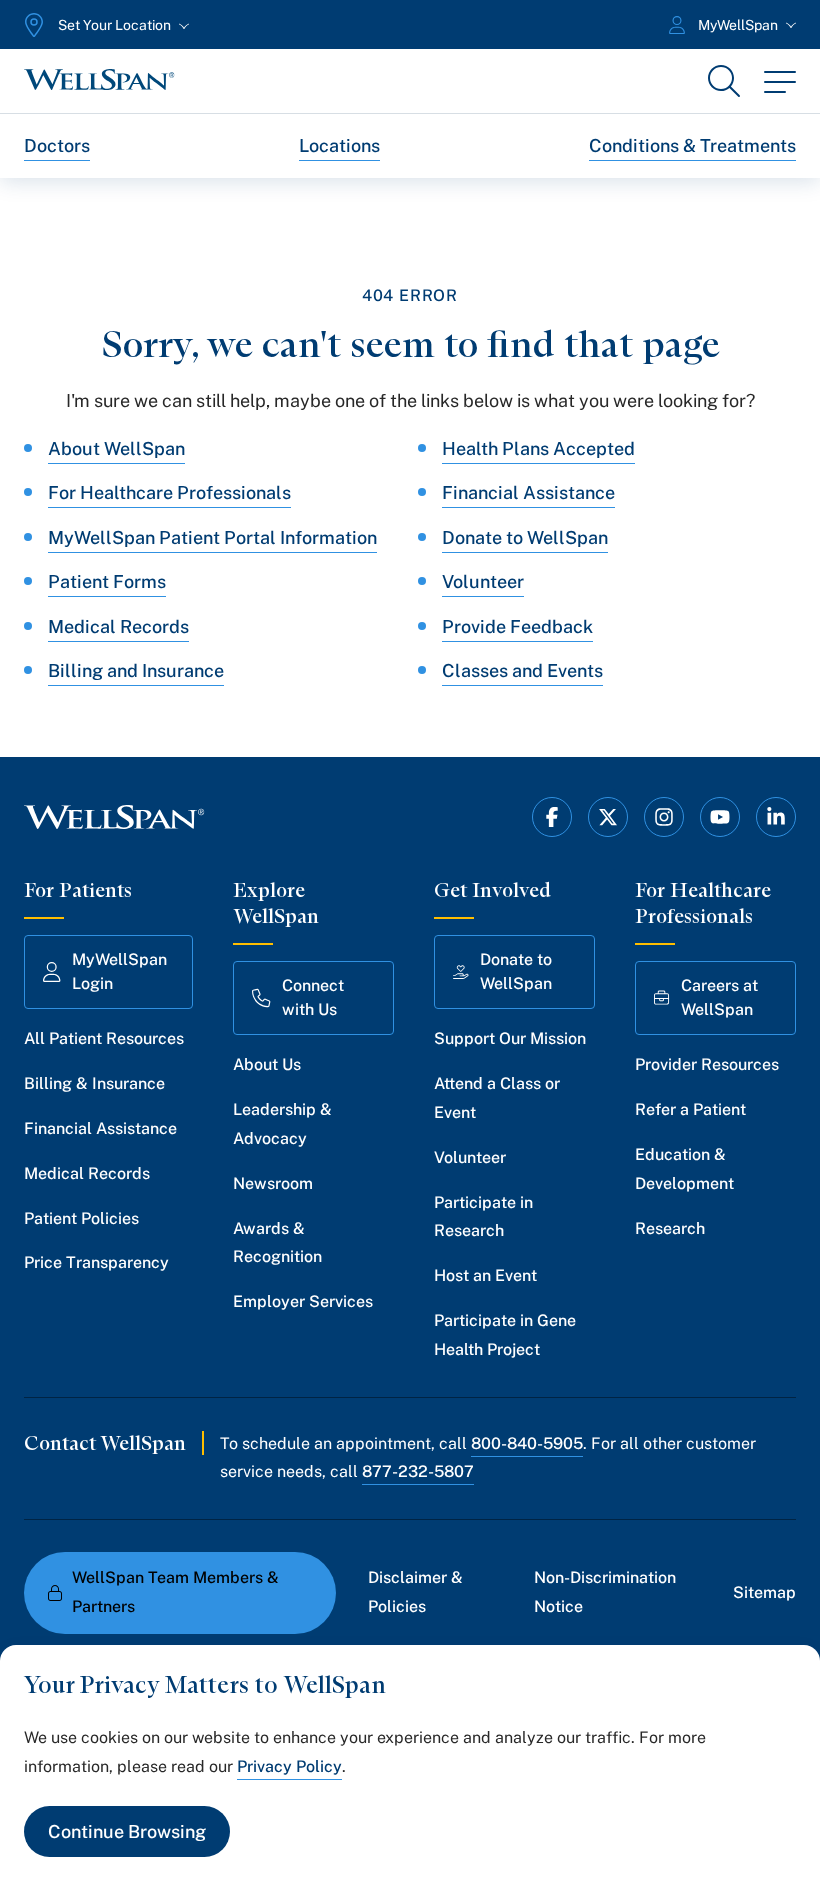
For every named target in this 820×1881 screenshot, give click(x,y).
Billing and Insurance (136, 670)
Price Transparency (96, 1262)
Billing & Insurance (94, 1083)
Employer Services (303, 1301)
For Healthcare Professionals (169, 492)
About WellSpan (116, 448)
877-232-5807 (418, 1471)
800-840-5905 (527, 1443)
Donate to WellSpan (525, 537)
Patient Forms (107, 581)
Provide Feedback (517, 626)
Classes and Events (522, 670)
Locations (339, 145)
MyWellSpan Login (119, 971)
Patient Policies (81, 1218)
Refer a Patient (690, 1109)
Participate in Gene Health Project (505, 1335)
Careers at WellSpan (719, 997)
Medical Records (118, 626)
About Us (267, 1064)
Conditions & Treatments (692, 145)
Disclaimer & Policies (415, 1592)
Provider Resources (707, 1064)
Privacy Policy (289, 1766)
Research (670, 1228)
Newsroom (273, 1183)
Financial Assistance (528, 492)
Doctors (57, 145)
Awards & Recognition (277, 1243)
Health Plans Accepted (538, 448)
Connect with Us (313, 997)
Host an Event (485, 1275)
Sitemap (764, 1592)
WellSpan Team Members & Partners (175, 1592)
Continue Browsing (127, 1831)
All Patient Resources (104, 1038)
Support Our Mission (510, 1038)
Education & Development (684, 1169)
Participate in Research (483, 1217)
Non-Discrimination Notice (605, 1592)
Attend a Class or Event (497, 1098)
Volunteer (483, 581)
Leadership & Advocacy (282, 1124)
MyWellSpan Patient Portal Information (212, 537)
